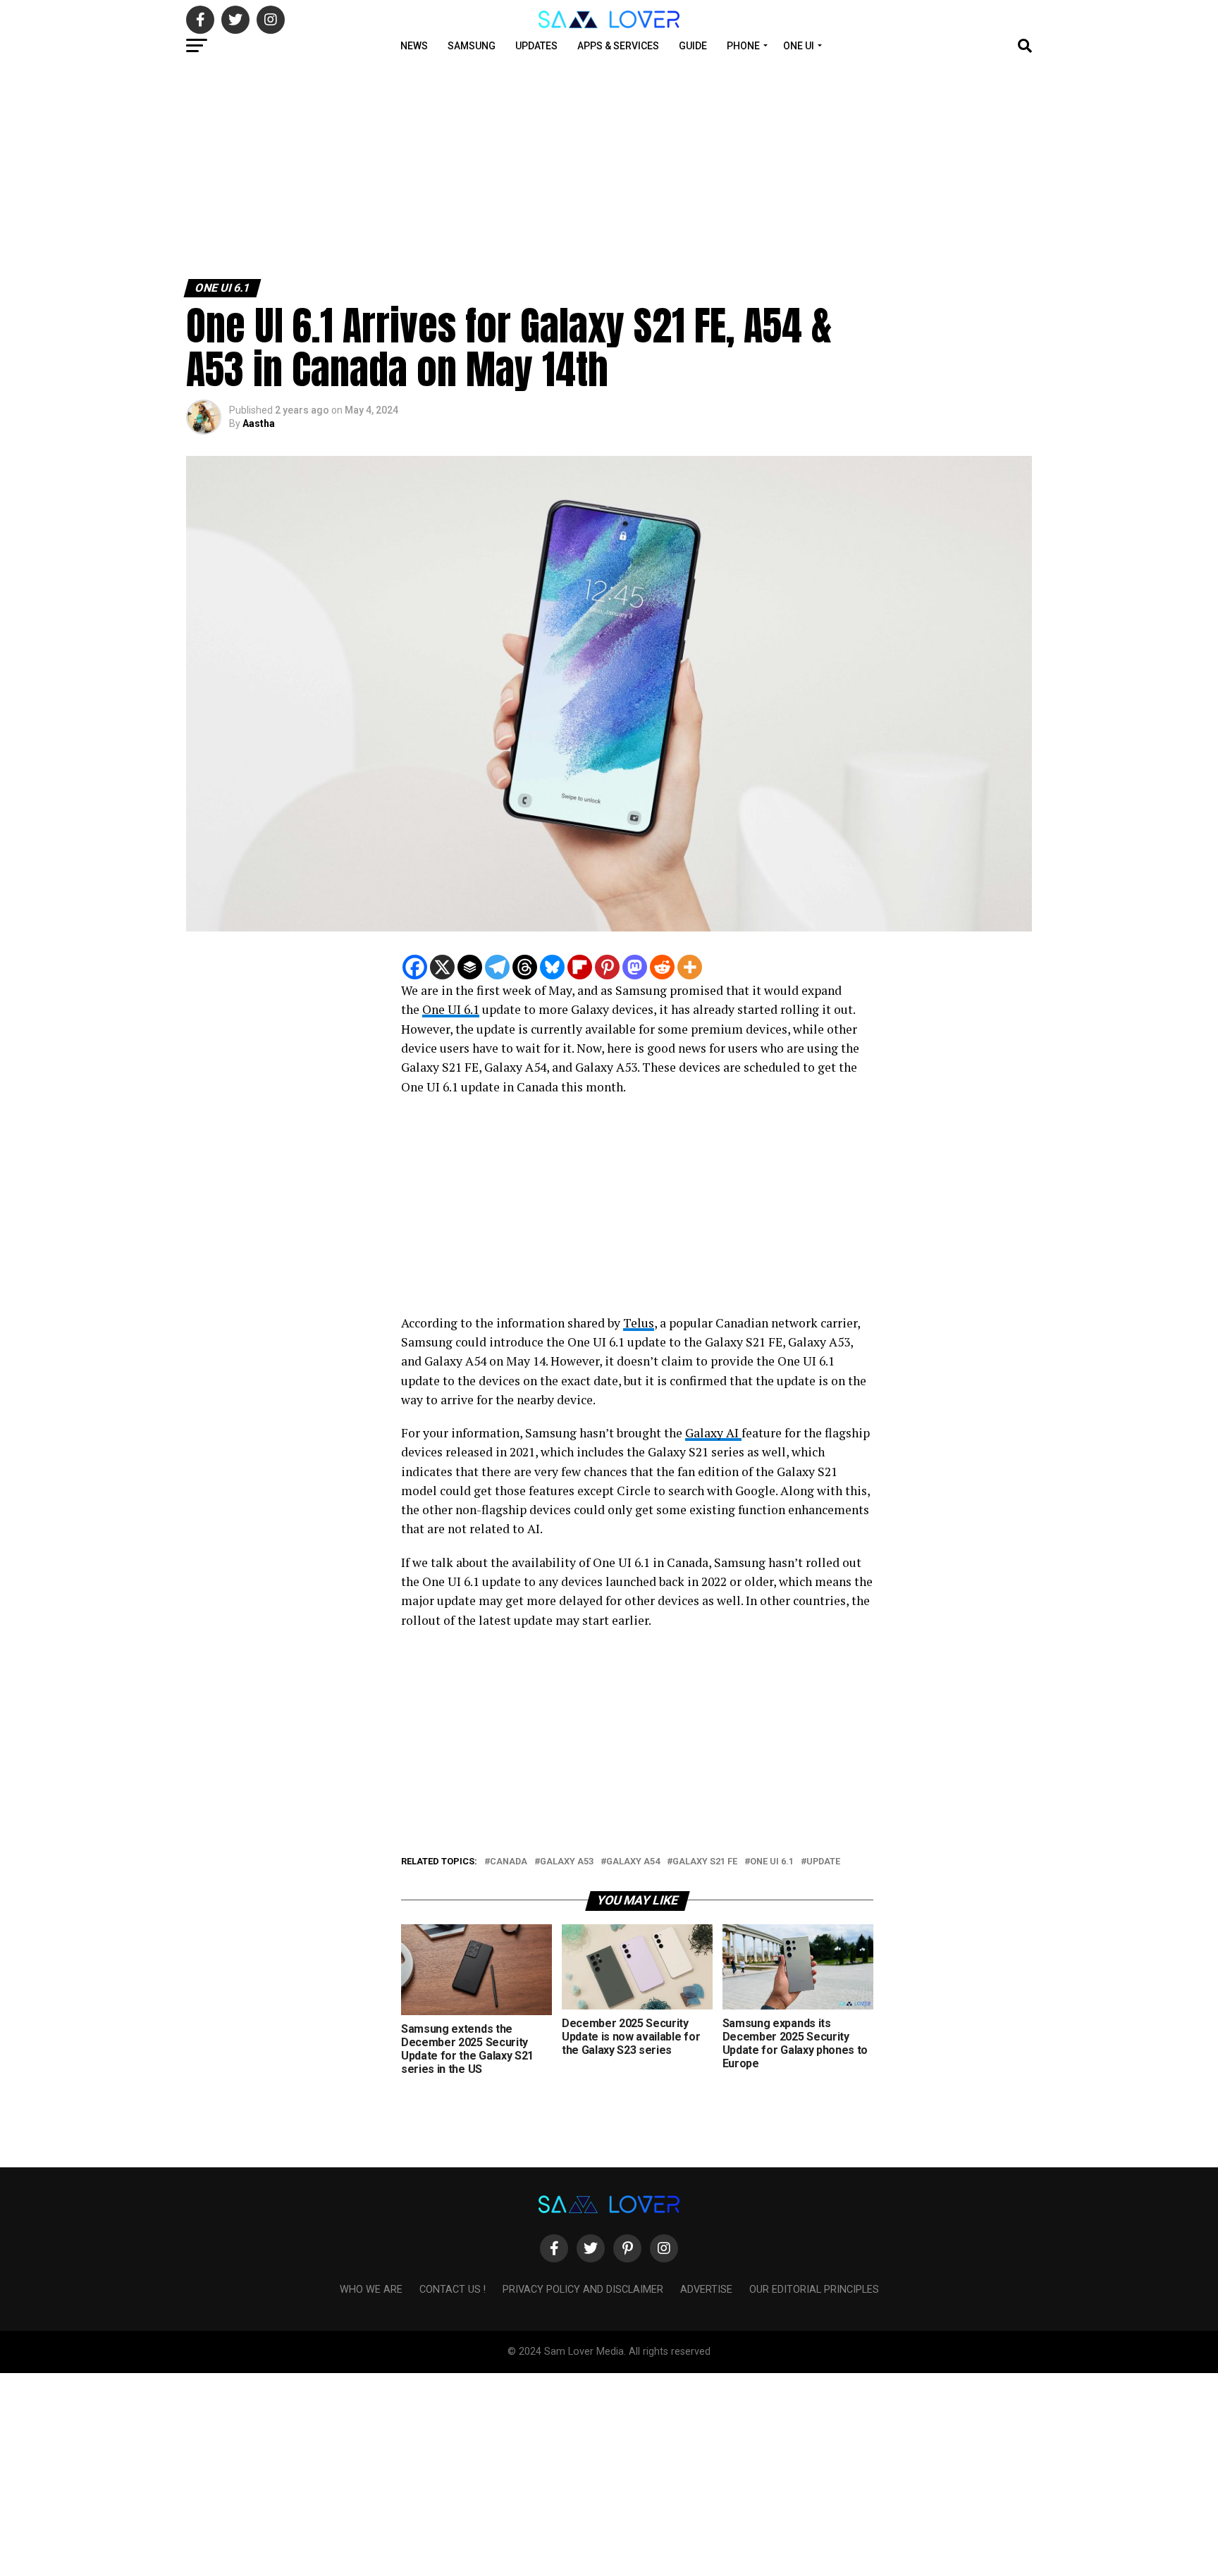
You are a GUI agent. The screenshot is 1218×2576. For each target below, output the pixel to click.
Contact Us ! (453, 2290)
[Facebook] (415, 967)
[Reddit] (662, 967)
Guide (693, 46)
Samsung (472, 46)
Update (823, 1862)
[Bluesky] (552, 967)
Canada (509, 1862)
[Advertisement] (423, 168)
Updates (536, 46)
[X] (442, 967)
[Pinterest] (607, 967)
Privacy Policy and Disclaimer (583, 2290)
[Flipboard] (580, 967)
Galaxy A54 (633, 1862)
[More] (690, 967)
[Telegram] (497, 967)
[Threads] (525, 967)
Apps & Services (618, 46)
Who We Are (371, 2290)
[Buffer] (470, 967)
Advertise (706, 2290)
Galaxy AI (713, 1433)
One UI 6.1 (451, 1009)
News (414, 46)
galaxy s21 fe (705, 1862)
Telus (639, 1323)
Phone (743, 46)
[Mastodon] (635, 967)
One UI (799, 46)
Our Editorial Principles (814, 2290)
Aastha (259, 423)
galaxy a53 (567, 1862)
